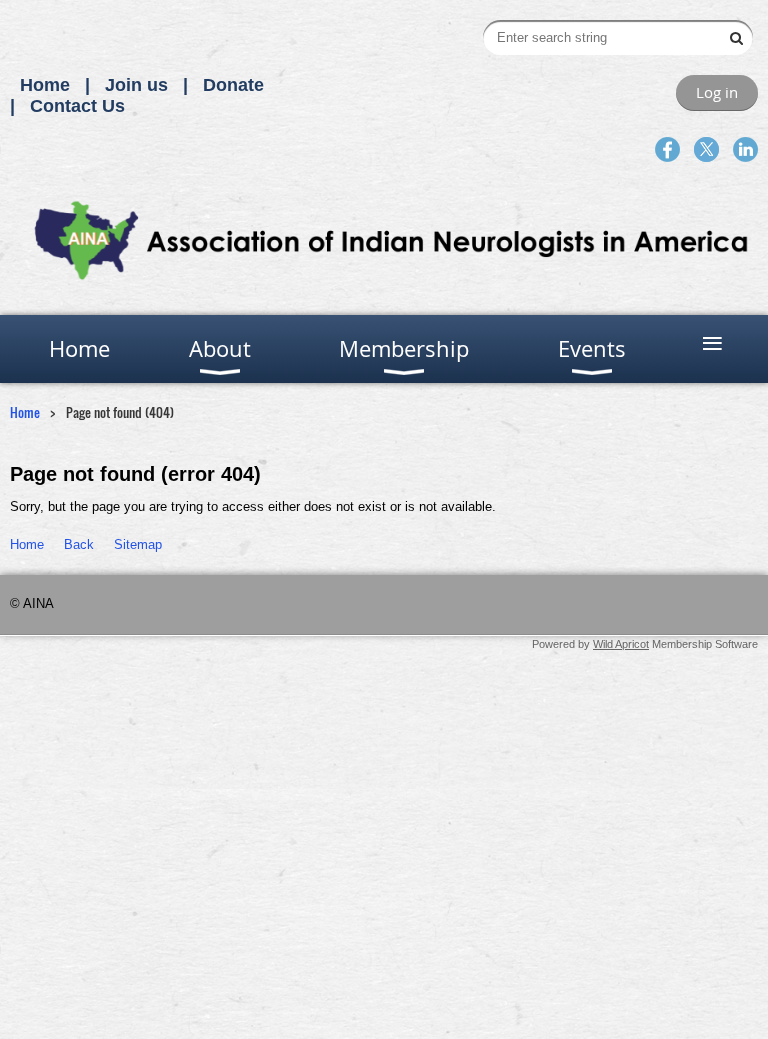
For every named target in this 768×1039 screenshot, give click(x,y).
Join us (136, 85)
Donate (233, 85)
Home (45, 85)
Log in (717, 92)
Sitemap (138, 544)
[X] (706, 149)
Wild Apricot (621, 644)
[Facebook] (667, 149)
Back (79, 544)
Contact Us (77, 106)
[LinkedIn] (745, 149)
